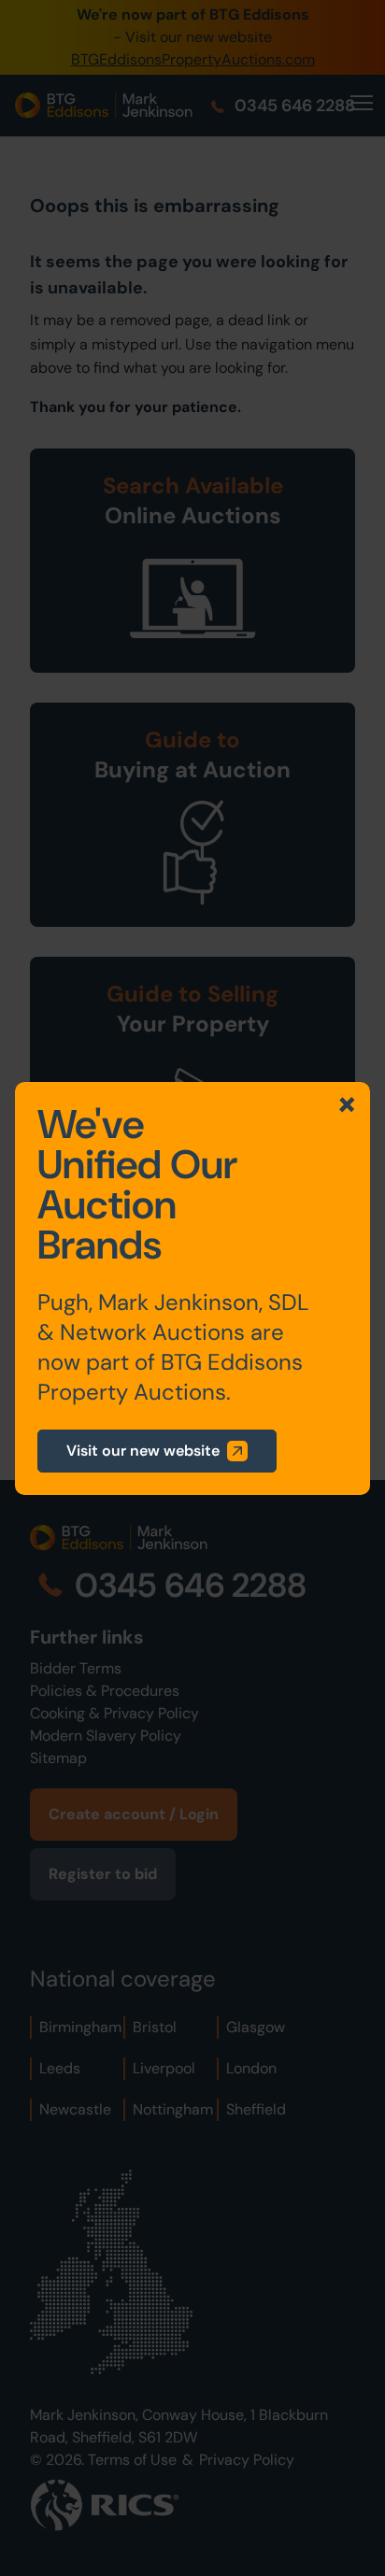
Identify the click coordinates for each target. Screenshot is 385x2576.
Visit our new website (143, 1451)
